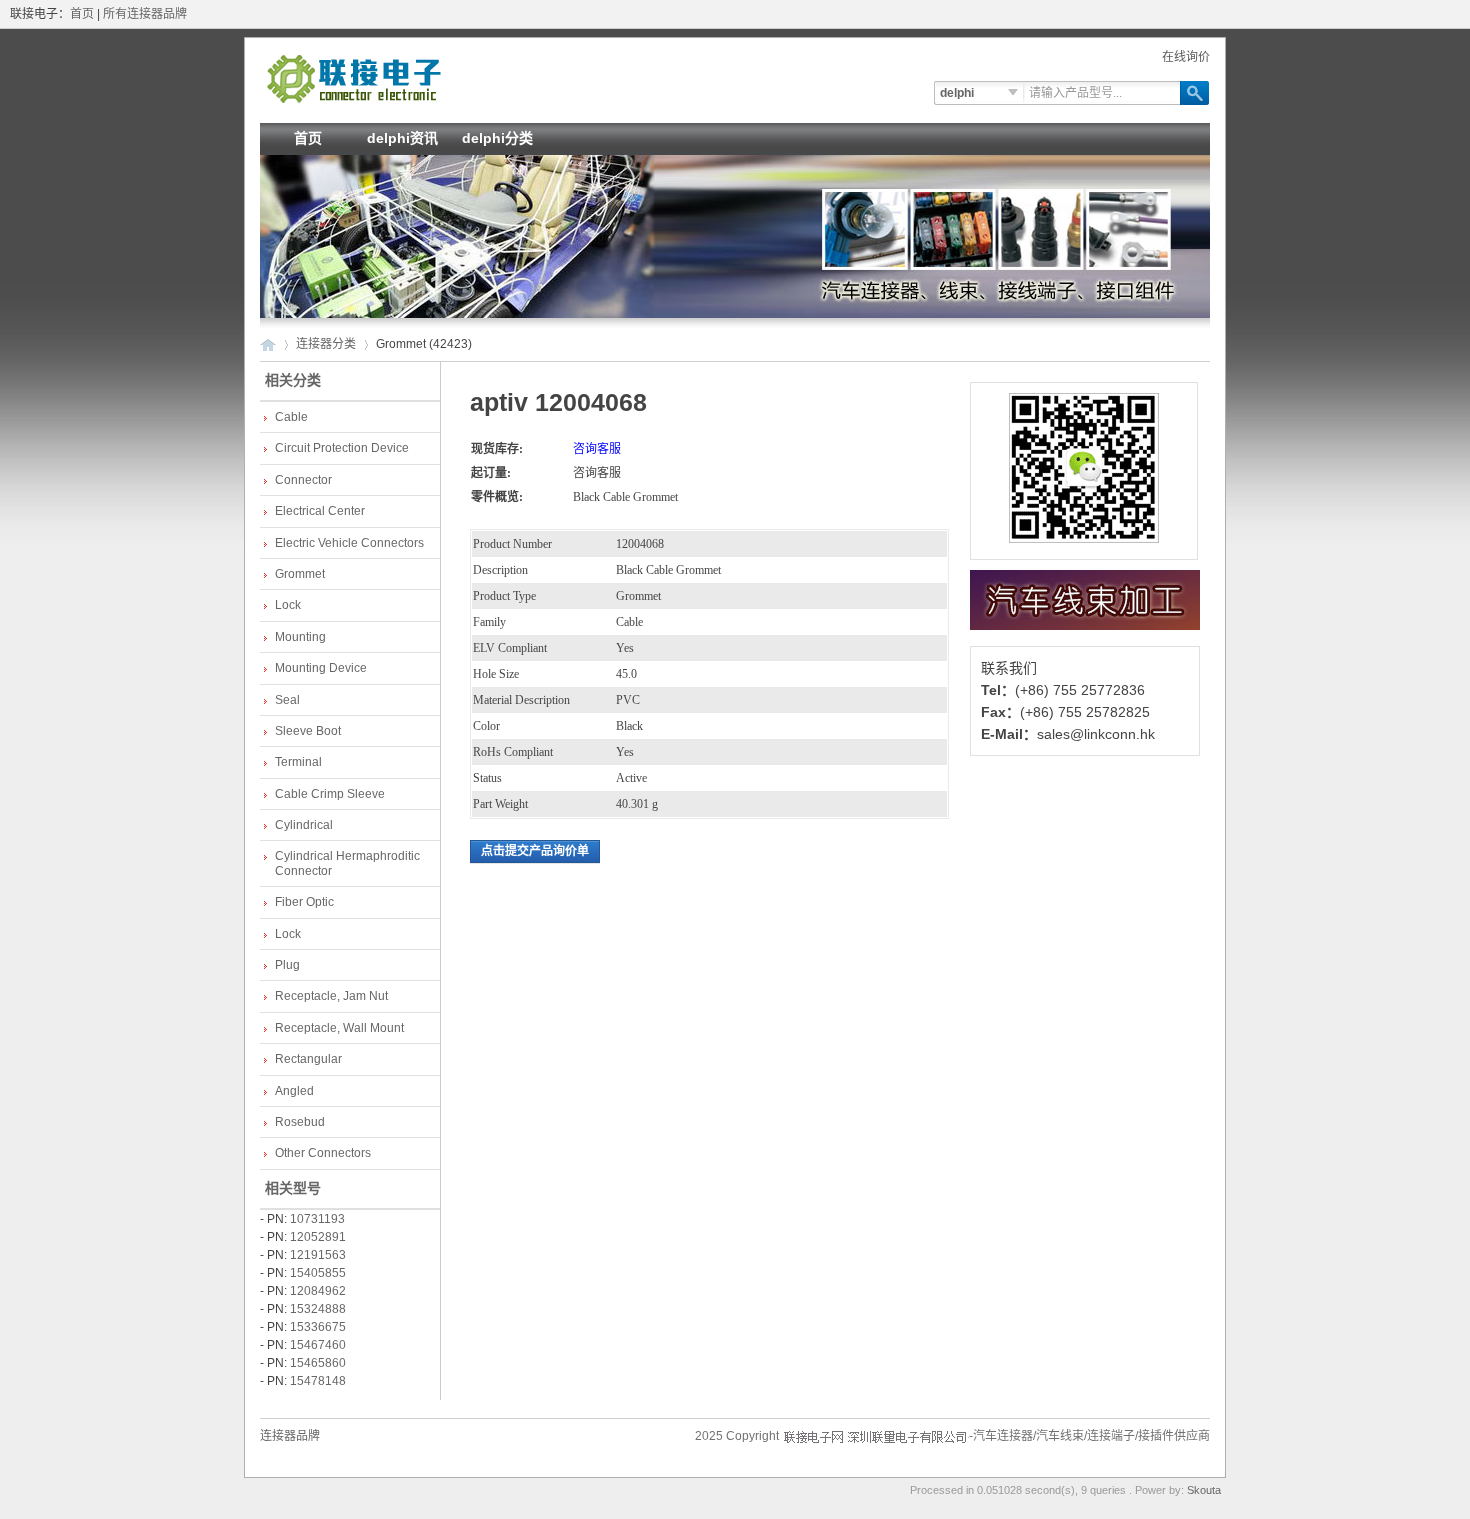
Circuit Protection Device (342, 448)
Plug (287, 965)
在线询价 (1186, 57)
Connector (303, 480)
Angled (294, 1091)
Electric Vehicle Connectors (349, 543)
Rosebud (300, 1122)
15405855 (318, 1273)
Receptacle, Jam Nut (331, 996)
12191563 (318, 1255)
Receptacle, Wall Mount (339, 1028)
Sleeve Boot (308, 731)
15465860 (318, 1363)
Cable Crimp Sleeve (330, 794)
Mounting (300, 637)
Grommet (300, 574)
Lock (288, 605)
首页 (82, 14)
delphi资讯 (402, 138)
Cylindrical (304, 825)
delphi (957, 93)
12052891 (318, 1237)
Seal (287, 700)
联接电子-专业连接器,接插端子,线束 (354, 78)
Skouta (1204, 1490)
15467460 (318, 1345)
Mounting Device (321, 668)
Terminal (298, 762)
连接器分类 (326, 344)
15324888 (318, 1309)
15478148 (318, 1381)
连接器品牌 (290, 1436)
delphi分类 (497, 138)
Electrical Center (320, 511)
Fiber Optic (304, 902)
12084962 (318, 1291)
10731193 (317, 1219)
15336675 (318, 1327)
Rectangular (308, 1059)
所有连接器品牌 (145, 14)
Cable (291, 417)
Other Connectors (323, 1153)
